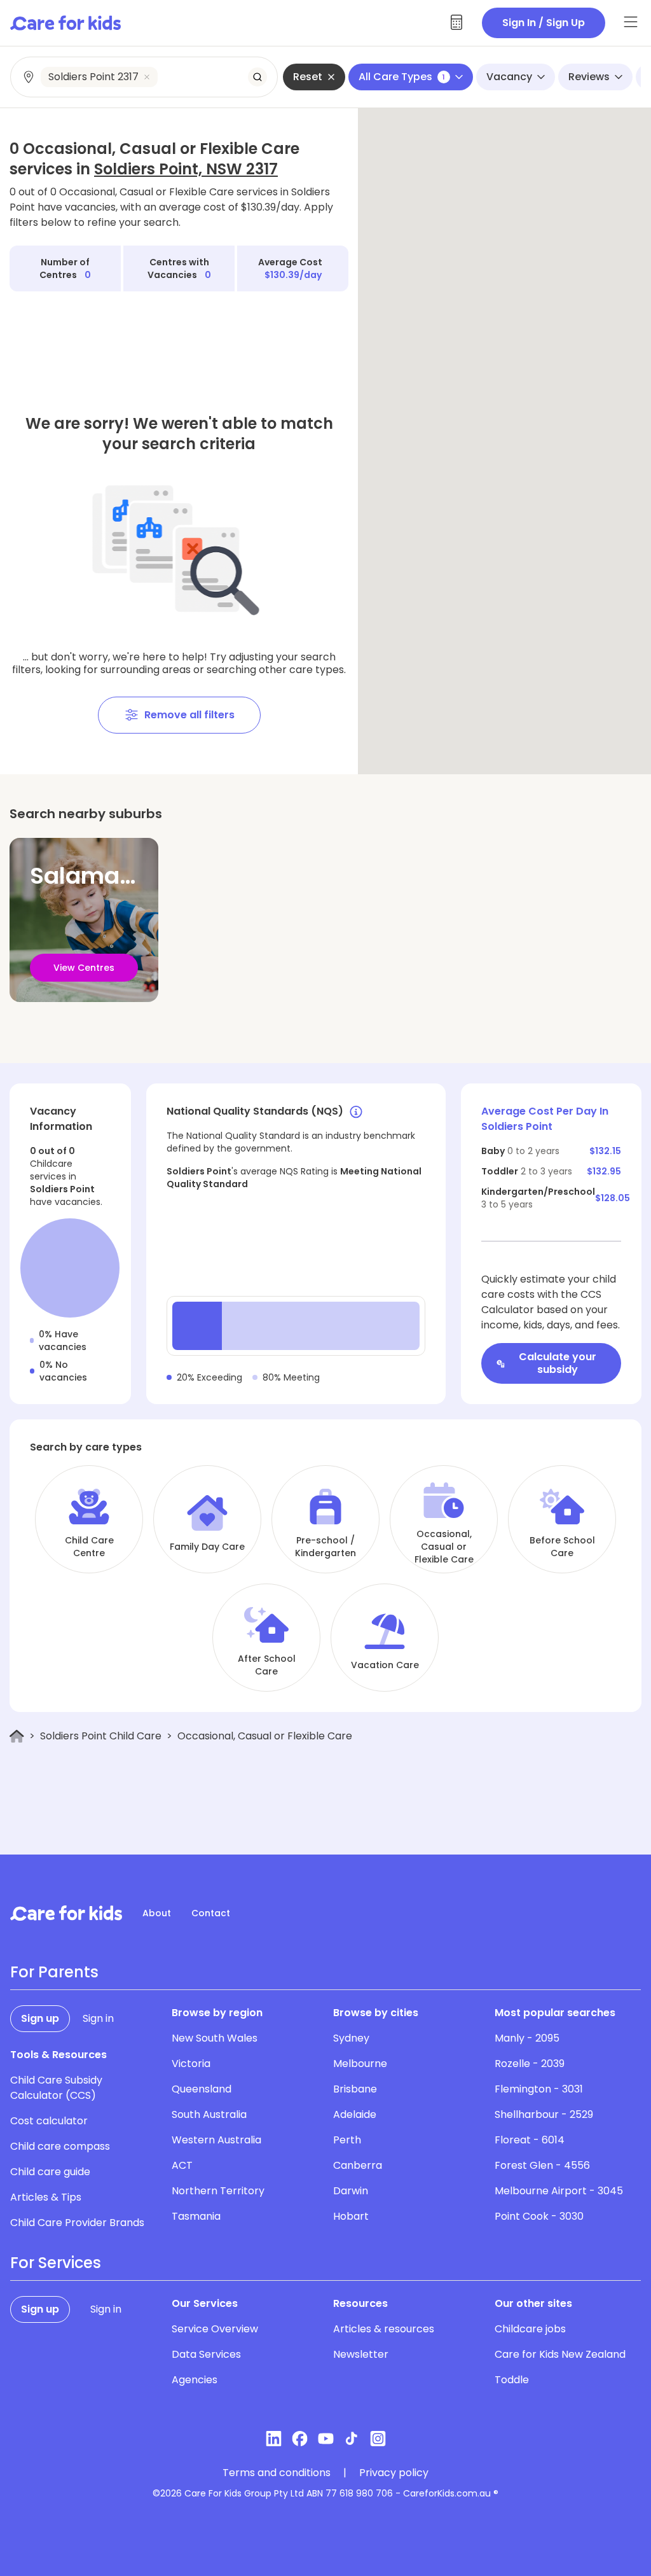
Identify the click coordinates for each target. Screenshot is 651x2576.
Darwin (351, 2191)
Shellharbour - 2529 (544, 2114)
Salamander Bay (126, 876)
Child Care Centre (89, 1547)
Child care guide (50, 2172)
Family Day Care (207, 1547)
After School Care (267, 1665)
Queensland (202, 2089)
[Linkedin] (274, 2439)
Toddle (512, 2380)
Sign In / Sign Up (544, 23)
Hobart (351, 2216)
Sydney (351, 2038)
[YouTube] (326, 2439)
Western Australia (216, 2140)
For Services (56, 2263)
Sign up (40, 2018)
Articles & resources (384, 2329)
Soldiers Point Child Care (101, 1736)
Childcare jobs (530, 2329)
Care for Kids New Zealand (560, 2354)
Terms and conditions (277, 2473)
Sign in (98, 2018)
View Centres (84, 968)
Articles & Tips (46, 2197)
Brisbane (355, 2089)
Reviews (589, 77)
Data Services (206, 2354)
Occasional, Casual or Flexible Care (444, 1547)
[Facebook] (300, 2439)
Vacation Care (385, 1665)
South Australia (209, 2114)
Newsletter (361, 2354)
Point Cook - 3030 (539, 2216)
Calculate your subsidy (558, 1363)
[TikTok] (352, 2439)
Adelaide (355, 2114)
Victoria (191, 2064)
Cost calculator (49, 2121)
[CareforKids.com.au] (66, 1913)
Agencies (195, 2380)
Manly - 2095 (527, 2038)
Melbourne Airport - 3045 (559, 2191)
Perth (347, 2140)
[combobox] (145, 77)
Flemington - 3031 (539, 2089)
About (157, 1913)
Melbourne (360, 2064)
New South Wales (215, 2038)
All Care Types (402, 77)
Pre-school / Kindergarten (325, 1547)
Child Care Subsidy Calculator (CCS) (56, 2088)
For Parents (54, 1972)
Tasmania (196, 2216)
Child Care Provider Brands (77, 2223)
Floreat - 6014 (530, 2140)
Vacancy (509, 77)
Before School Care (562, 1547)
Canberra (358, 2165)
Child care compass (60, 2146)
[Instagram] (378, 2439)
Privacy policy (394, 2473)
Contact (211, 1913)
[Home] (17, 1737)
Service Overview (215, 2329)
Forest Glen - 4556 (542, 2165)
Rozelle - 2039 (530, 2064)
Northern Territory (218, 2191)
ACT (182, 2165)
